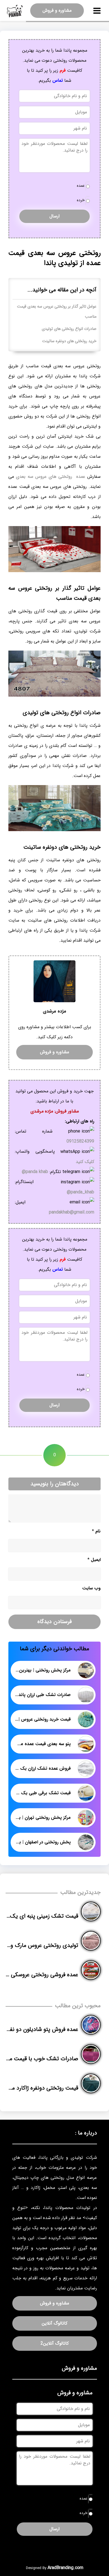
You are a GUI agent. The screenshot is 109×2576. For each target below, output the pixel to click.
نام (96, 1531)
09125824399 (80, 1141)
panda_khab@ (80, 1192)
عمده (81, 186)
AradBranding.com (65, 2568)
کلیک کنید (85, 1162)
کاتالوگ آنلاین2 (55, 2343)
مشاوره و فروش (57, 10)
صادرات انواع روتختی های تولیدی (69, 329)
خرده (81, 200)
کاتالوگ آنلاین (54, 2323)
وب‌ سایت (91, 1588)
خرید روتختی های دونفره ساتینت (69, 341)
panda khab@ (35, 1172)
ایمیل (94, 1560)
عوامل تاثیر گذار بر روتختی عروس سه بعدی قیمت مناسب (57, 312)
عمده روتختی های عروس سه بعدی (51, 477)
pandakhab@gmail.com (72, 1212)
